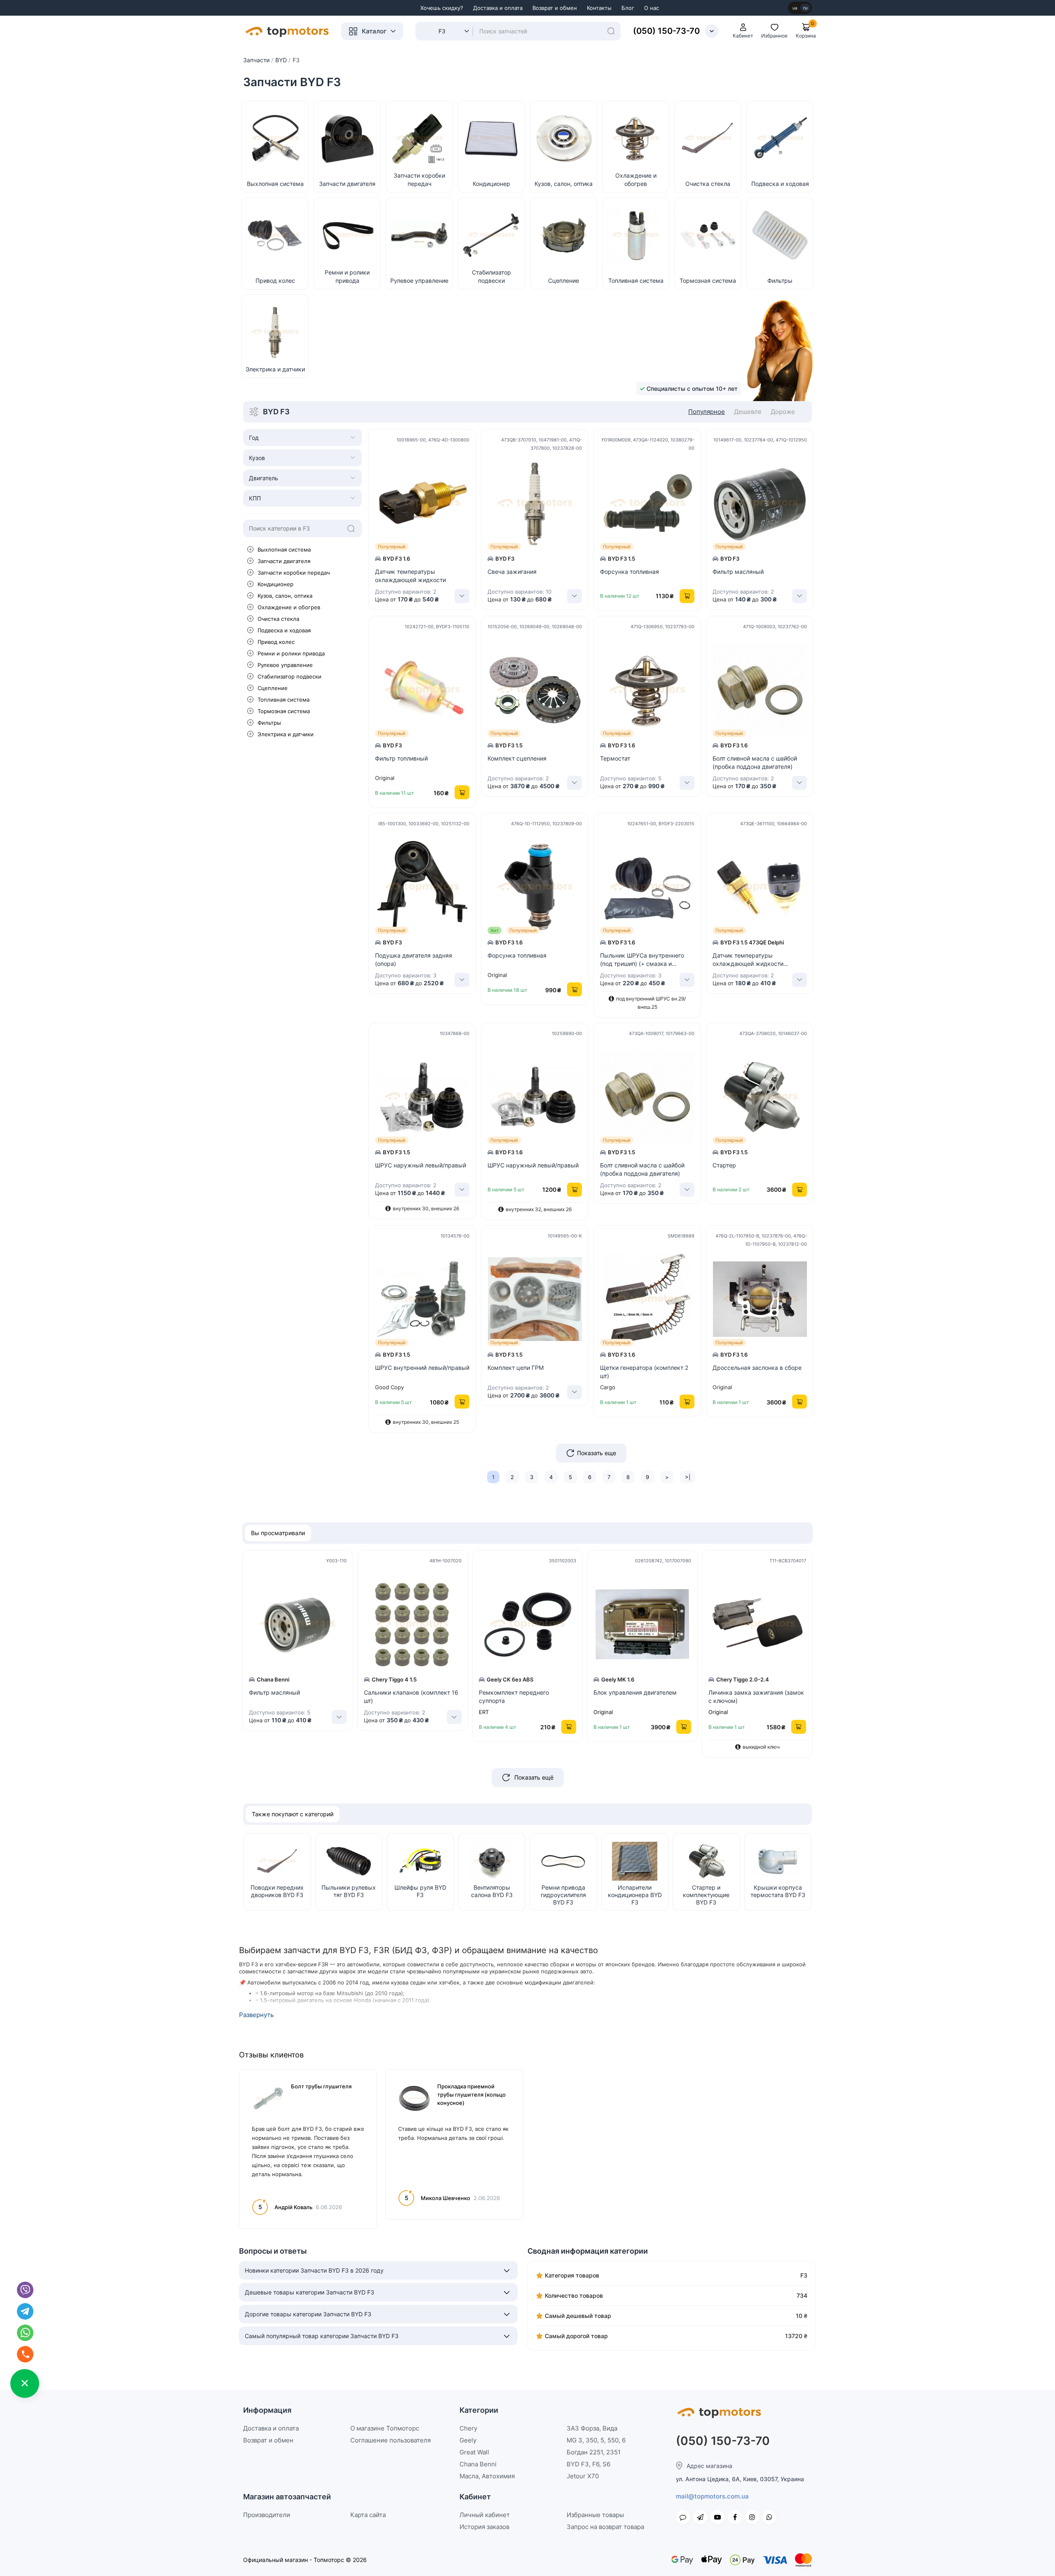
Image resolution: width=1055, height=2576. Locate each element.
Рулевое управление (285, 665)
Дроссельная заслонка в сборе (757, 1368)
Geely (468, 2440)
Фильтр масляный (738, 572)
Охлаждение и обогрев (289, 607)
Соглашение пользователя (390, 2440)
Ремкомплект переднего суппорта (514, 1697)
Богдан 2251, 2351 (594, 2452)
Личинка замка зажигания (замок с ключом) (756, 1697)
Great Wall (474, 2452)
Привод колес (276, 642)
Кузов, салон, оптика (285, 596)
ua (795, 8)
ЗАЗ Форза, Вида (592, 2428)
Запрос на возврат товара (605, 2527)
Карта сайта (368, 2515)
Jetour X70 (583, 2476)
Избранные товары (595, 2515)
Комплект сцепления (517, 758)
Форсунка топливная (629, 572)
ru (805, 8)
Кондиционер (275, 584)
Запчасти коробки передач (294, 573)
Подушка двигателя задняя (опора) (414, 959)
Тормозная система (284, 711)
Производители (267, 2515)
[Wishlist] (471, 500)
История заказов (484, 2527)
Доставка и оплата (498, 8)
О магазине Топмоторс (385, 2428)
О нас (652, 8)
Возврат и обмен (555, 8)
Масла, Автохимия (487, 2476)
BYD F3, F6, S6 (588, 2464)
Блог (628, 8)
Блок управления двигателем (635, 1692)
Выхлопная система (284, 549)
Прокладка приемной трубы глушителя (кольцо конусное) (471, 2095)
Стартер (724, 1165)
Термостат (615, 758)
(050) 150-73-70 (666, 31)
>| (688, 1477)
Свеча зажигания (512, 572)
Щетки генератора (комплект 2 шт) (644, 1372)
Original (603, 1712)
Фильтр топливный (401, 758)
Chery (468, 2428)
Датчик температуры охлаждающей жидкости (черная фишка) (748, 960)
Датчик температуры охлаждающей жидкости (410, 576)
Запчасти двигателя (284, 561)
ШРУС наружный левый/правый (421, 1165)
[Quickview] (471, 463)
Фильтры (269, 723)
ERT (484, 1712)
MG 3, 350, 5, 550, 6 (596, 2440)
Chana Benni (478, 2464)
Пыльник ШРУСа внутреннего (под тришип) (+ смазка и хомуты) (642, 960)
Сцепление (273, 688)
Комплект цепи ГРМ (516, 1368)
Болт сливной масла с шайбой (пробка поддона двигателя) (755, 762)
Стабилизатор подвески (290, 676)
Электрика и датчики (286, 734)
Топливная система (284, 700)
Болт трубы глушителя (321, 2086)
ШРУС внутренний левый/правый (422, 1368)
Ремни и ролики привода (291, 653)
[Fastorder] (471, 481)
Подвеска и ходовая (284, 630)
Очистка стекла (278, 619)
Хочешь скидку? (442, 8)
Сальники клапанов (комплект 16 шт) (411, 1697)
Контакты (599, 8)
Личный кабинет (485, 2515)
